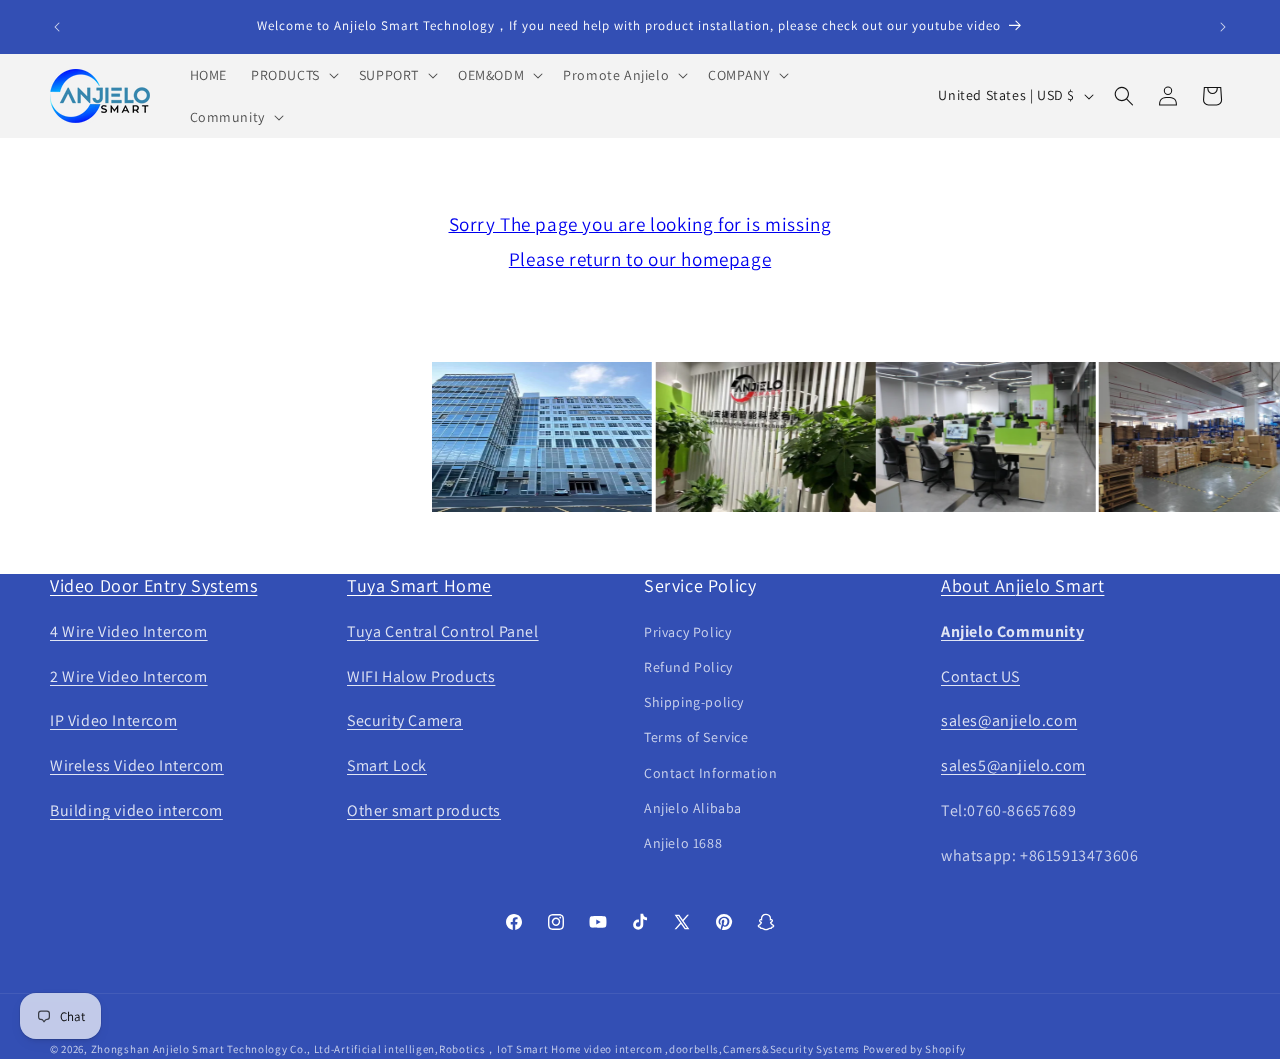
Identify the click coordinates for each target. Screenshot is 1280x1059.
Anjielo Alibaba (693, 808)
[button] (293, 75)
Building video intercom (136, 810)
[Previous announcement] (57, 27)
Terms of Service (696, 737)
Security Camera (405, 720)
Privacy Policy (687, 632)
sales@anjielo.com (1009, 720)
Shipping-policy (694, 702)
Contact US (980, 676)
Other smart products (424, 810)
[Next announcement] (1223, 27)
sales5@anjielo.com (1013, 765)
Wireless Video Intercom (137, 765)
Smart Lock (387, 765)
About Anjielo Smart (1022, 585)
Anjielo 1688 (683, 843)
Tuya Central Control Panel (443, 631)
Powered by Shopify (914, 1049)
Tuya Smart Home (419, 585)
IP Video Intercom (113, 720)
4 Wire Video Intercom (129, 631)
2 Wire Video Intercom (129, 676)
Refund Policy (688, 667)
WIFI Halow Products (421, 676)
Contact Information (710, 773)
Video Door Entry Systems (153, 585)
